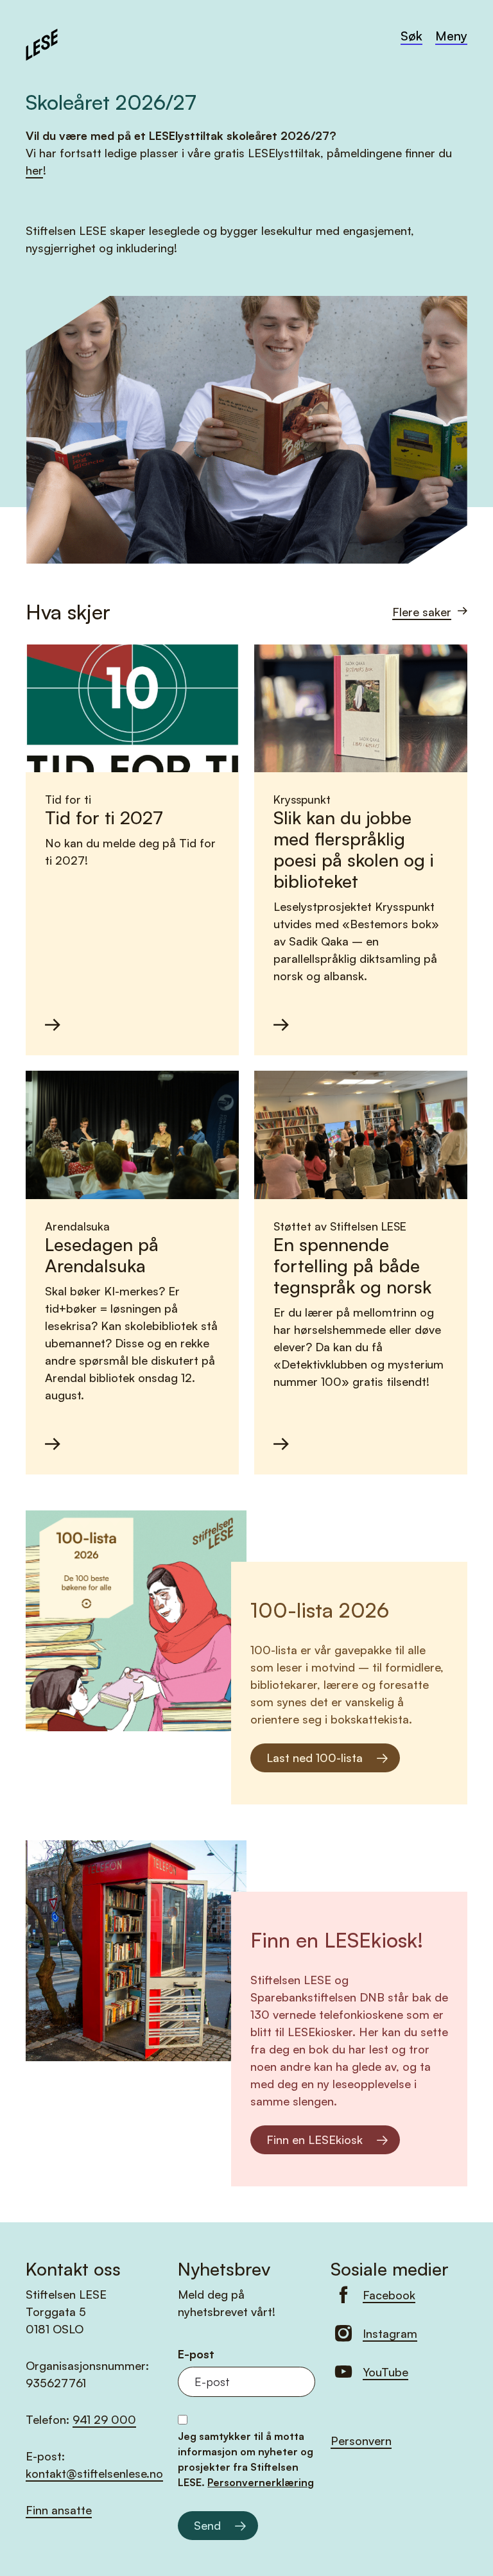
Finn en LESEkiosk (315, 2139)
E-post (196, 2354)
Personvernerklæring (261, 2482)
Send (207, 2525)
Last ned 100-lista (315, 1758)
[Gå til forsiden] (42, 43)
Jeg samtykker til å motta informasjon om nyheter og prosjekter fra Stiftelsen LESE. (246, 2459)
